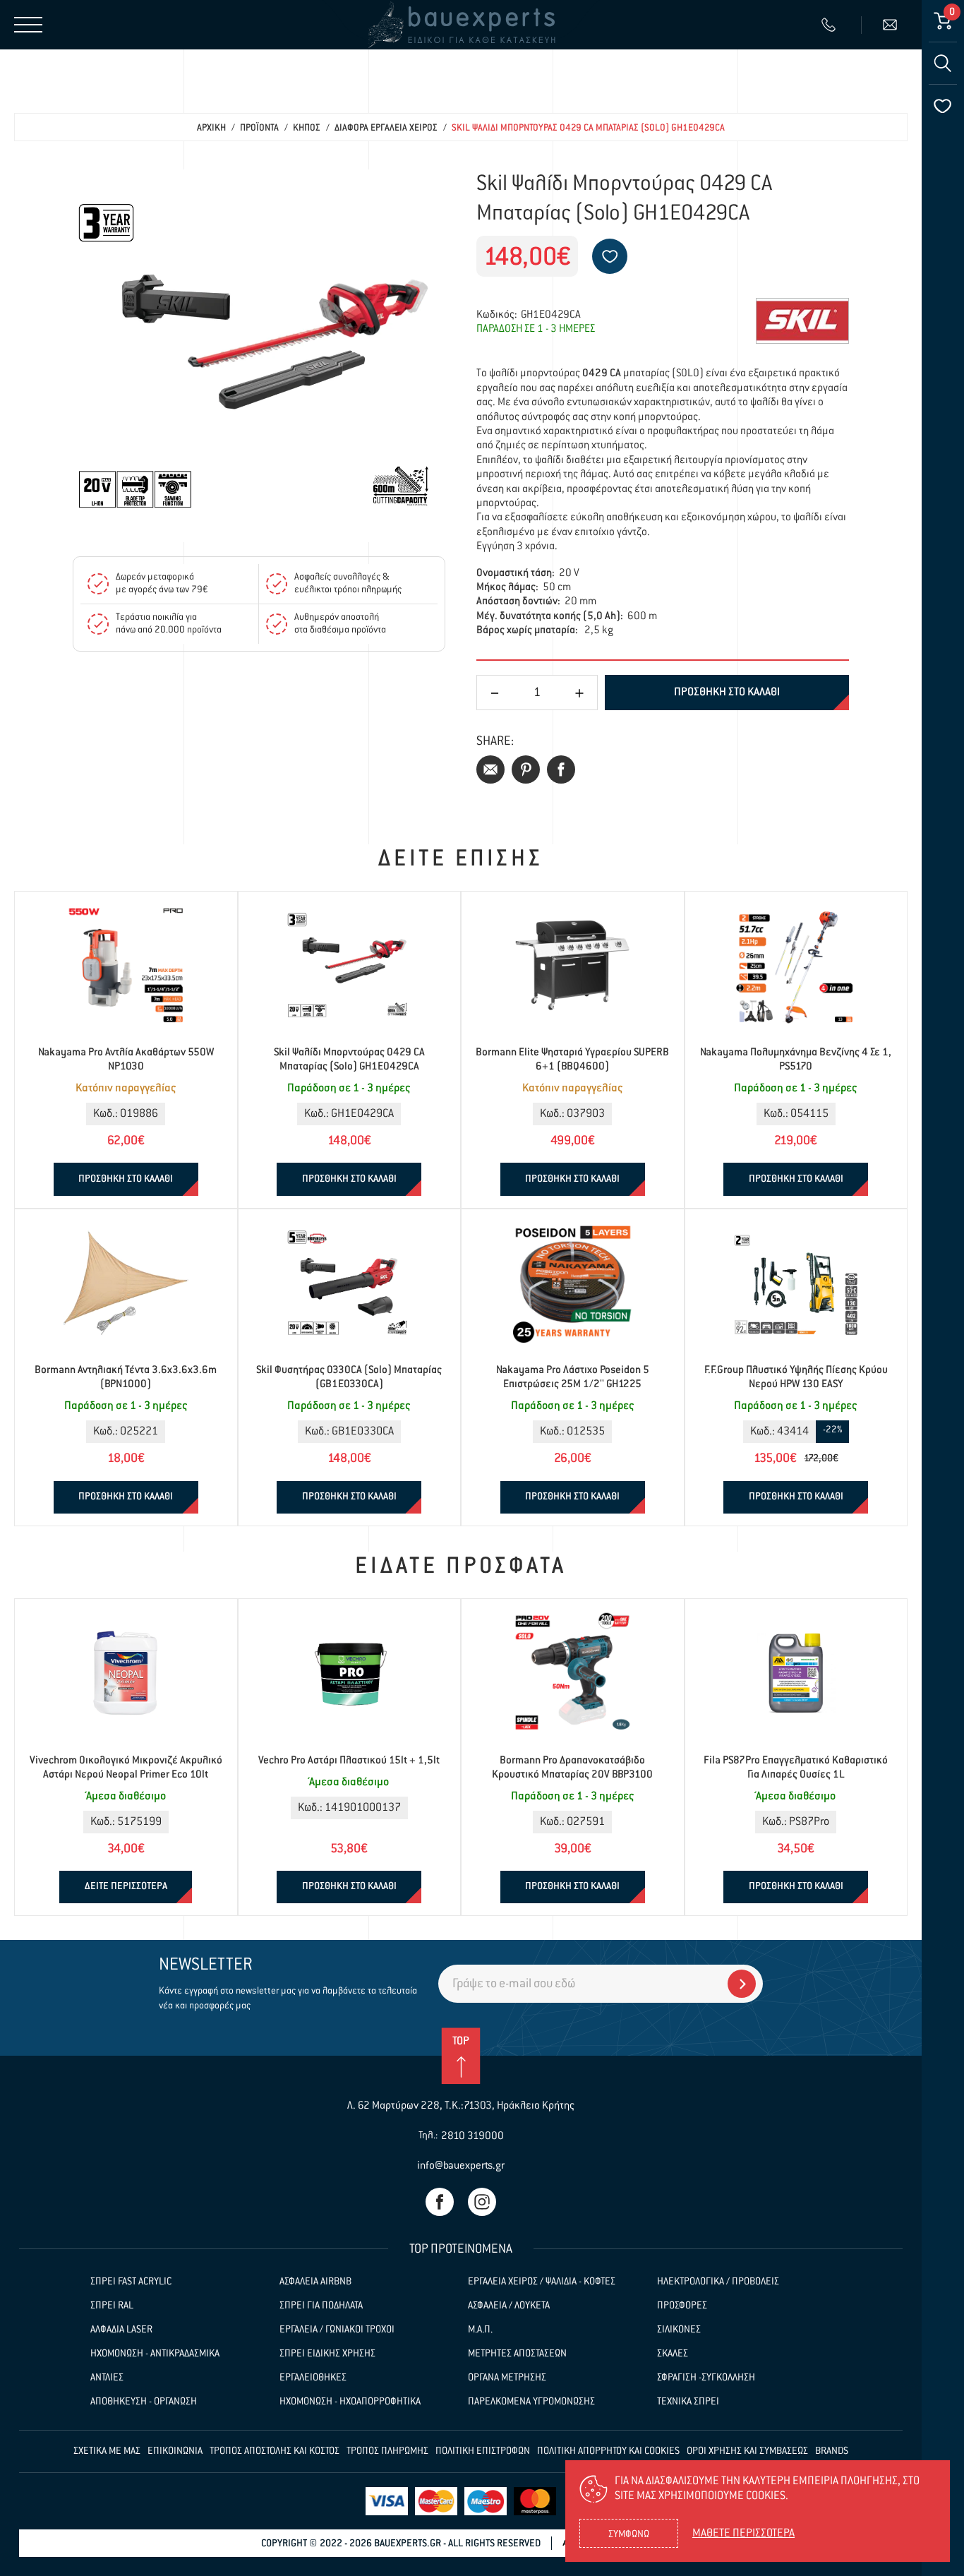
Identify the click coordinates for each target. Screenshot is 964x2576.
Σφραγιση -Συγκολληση (706, 2378)
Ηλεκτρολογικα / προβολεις (718, 2282)
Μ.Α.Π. (480, 2330)
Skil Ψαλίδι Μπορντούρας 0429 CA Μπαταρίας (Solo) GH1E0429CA (588, 128)
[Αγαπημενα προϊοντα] (943, 106)
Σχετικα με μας (107, 2451)
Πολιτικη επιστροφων (483, 2451)
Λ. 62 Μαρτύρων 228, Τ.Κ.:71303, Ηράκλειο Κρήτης (461, 2105)
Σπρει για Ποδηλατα (321, 2306)
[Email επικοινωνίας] (892, 25)
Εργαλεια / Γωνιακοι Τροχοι (337, 2330)
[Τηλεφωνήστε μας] (830, 25)
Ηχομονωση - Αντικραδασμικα (155, 2354)
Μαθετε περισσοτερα (743, 2534)
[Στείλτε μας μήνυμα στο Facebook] (440, 2202)
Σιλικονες (679, 2330)
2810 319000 (472, 2136)
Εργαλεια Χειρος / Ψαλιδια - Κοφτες (542, 2282)
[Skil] (802, 321)
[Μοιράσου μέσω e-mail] (490, 769)
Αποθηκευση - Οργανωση (144, 2402)
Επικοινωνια (175, 2451)
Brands (832, 2451)
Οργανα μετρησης (507, 2378)
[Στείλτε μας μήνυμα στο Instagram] (482, 2202)
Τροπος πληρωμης (387, 2451)
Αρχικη (211, 128)
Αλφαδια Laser (121, 2330)
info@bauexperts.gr (461, 2165)
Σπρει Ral (112, 2306)
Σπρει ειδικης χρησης (327, 2354)
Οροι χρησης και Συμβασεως (747, 2451)
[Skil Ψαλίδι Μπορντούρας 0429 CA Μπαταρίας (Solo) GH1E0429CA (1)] (259, 356)
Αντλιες (107, 2378)
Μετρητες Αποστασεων (517, 2354)
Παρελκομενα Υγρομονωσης (531, 2402)
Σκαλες (673, 2354)
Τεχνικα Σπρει (688, 2402)
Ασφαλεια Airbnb (315, 2282)
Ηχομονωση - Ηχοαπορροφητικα (350, 2402)
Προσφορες (682, 2306)
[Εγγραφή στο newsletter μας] (742, 1984)
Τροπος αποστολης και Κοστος (275, 2451)
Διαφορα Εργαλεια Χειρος (386, 128)
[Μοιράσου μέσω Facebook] (561, 769)
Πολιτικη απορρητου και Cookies (608, 2451)
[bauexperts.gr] (461, 25)
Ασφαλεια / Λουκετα (509, 2306)
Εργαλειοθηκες (313, 2378)
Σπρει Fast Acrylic (131, 2282)
